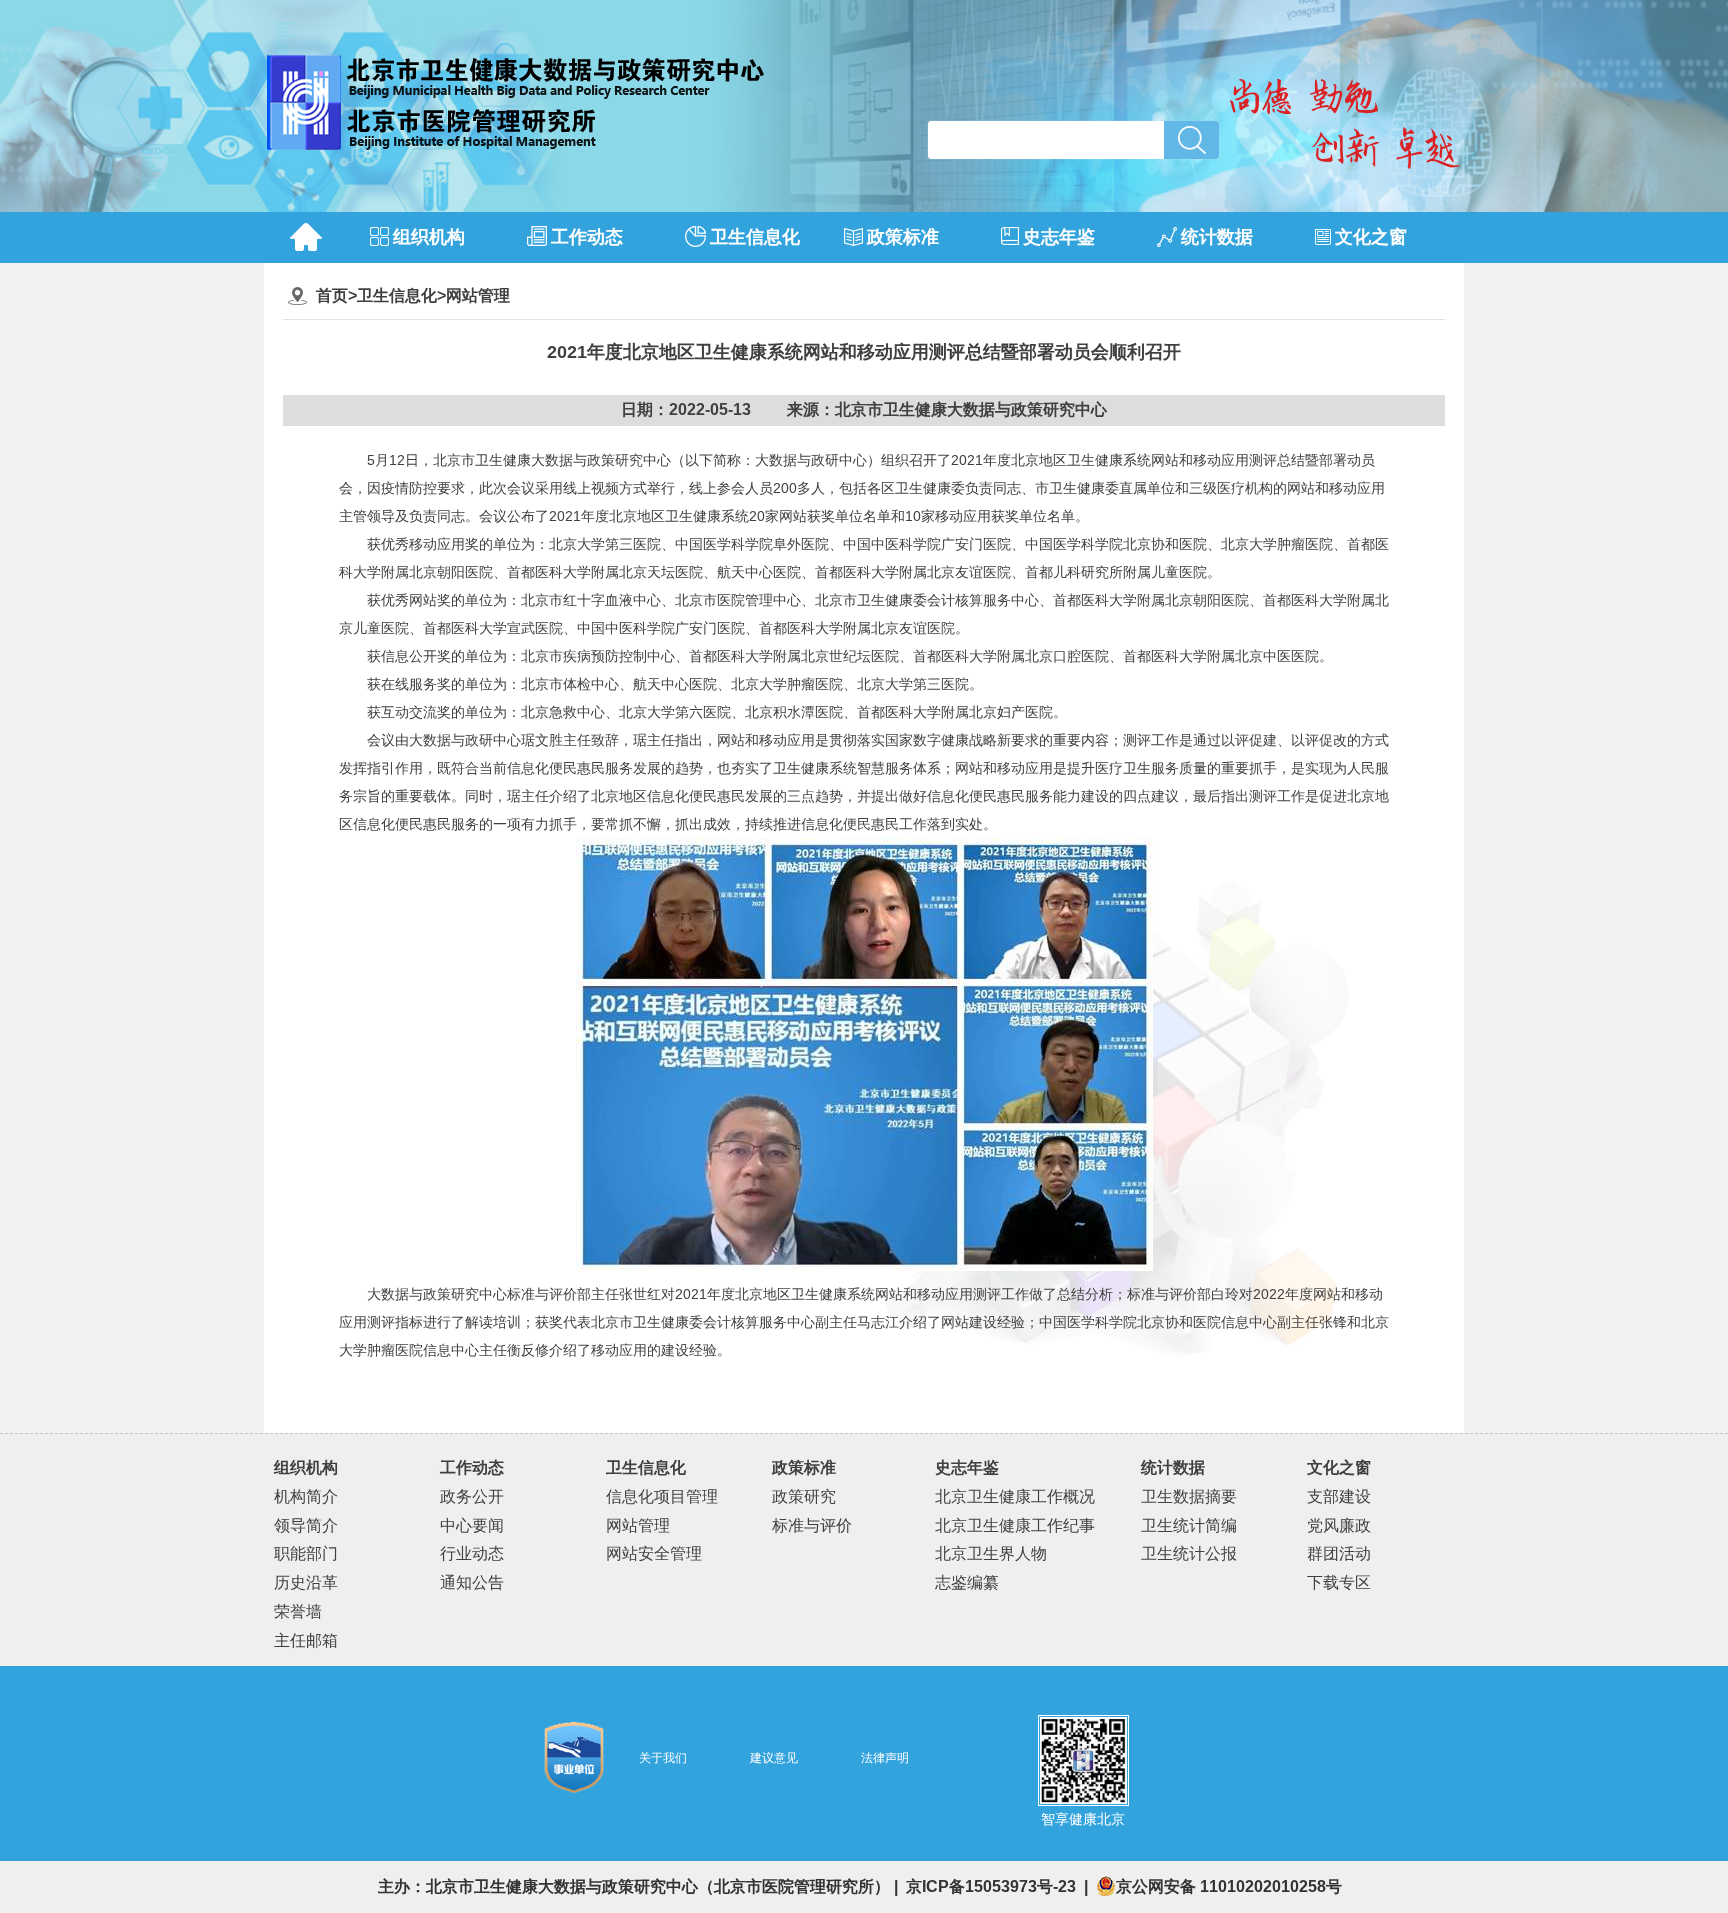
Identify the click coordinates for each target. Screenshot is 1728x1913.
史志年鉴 (967, 1467)
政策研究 (804, 1496)
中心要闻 (472, 1525)
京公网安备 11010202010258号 (1229, 1886)
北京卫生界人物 (991, 1553)
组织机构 (306, 1467)
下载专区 (1339, 1582)
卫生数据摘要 (1189, 1496)
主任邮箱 (306, 1640)
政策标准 (804, 1467)
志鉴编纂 (967, 1582)
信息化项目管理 (662, 1496)
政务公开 (472, 1496)
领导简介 (306, 1525)
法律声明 (885, 1758)
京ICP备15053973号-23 (993, 1886)
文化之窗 (1339, 1467)
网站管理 (478, 295)
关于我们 (663, 1758)
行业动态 (472, 1553)
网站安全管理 (654, 1553)
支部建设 (1339, 1496)
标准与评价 (812, 1525)
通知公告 (472, 1582)
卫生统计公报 (1189, 1553)
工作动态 (472, 1467)
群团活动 (1339, 1553)
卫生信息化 (397, 295)
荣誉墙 (298, 1611)
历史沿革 (306, 1582)
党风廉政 (1339, 1525)
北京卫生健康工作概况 (1015, 1496)
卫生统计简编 (1189, 1525)
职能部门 (306, 1553)
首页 (332, 295)
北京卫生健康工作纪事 (1015, 1525)
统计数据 (1173, 1467)
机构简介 (306, 1496)
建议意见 (774, 1758)
